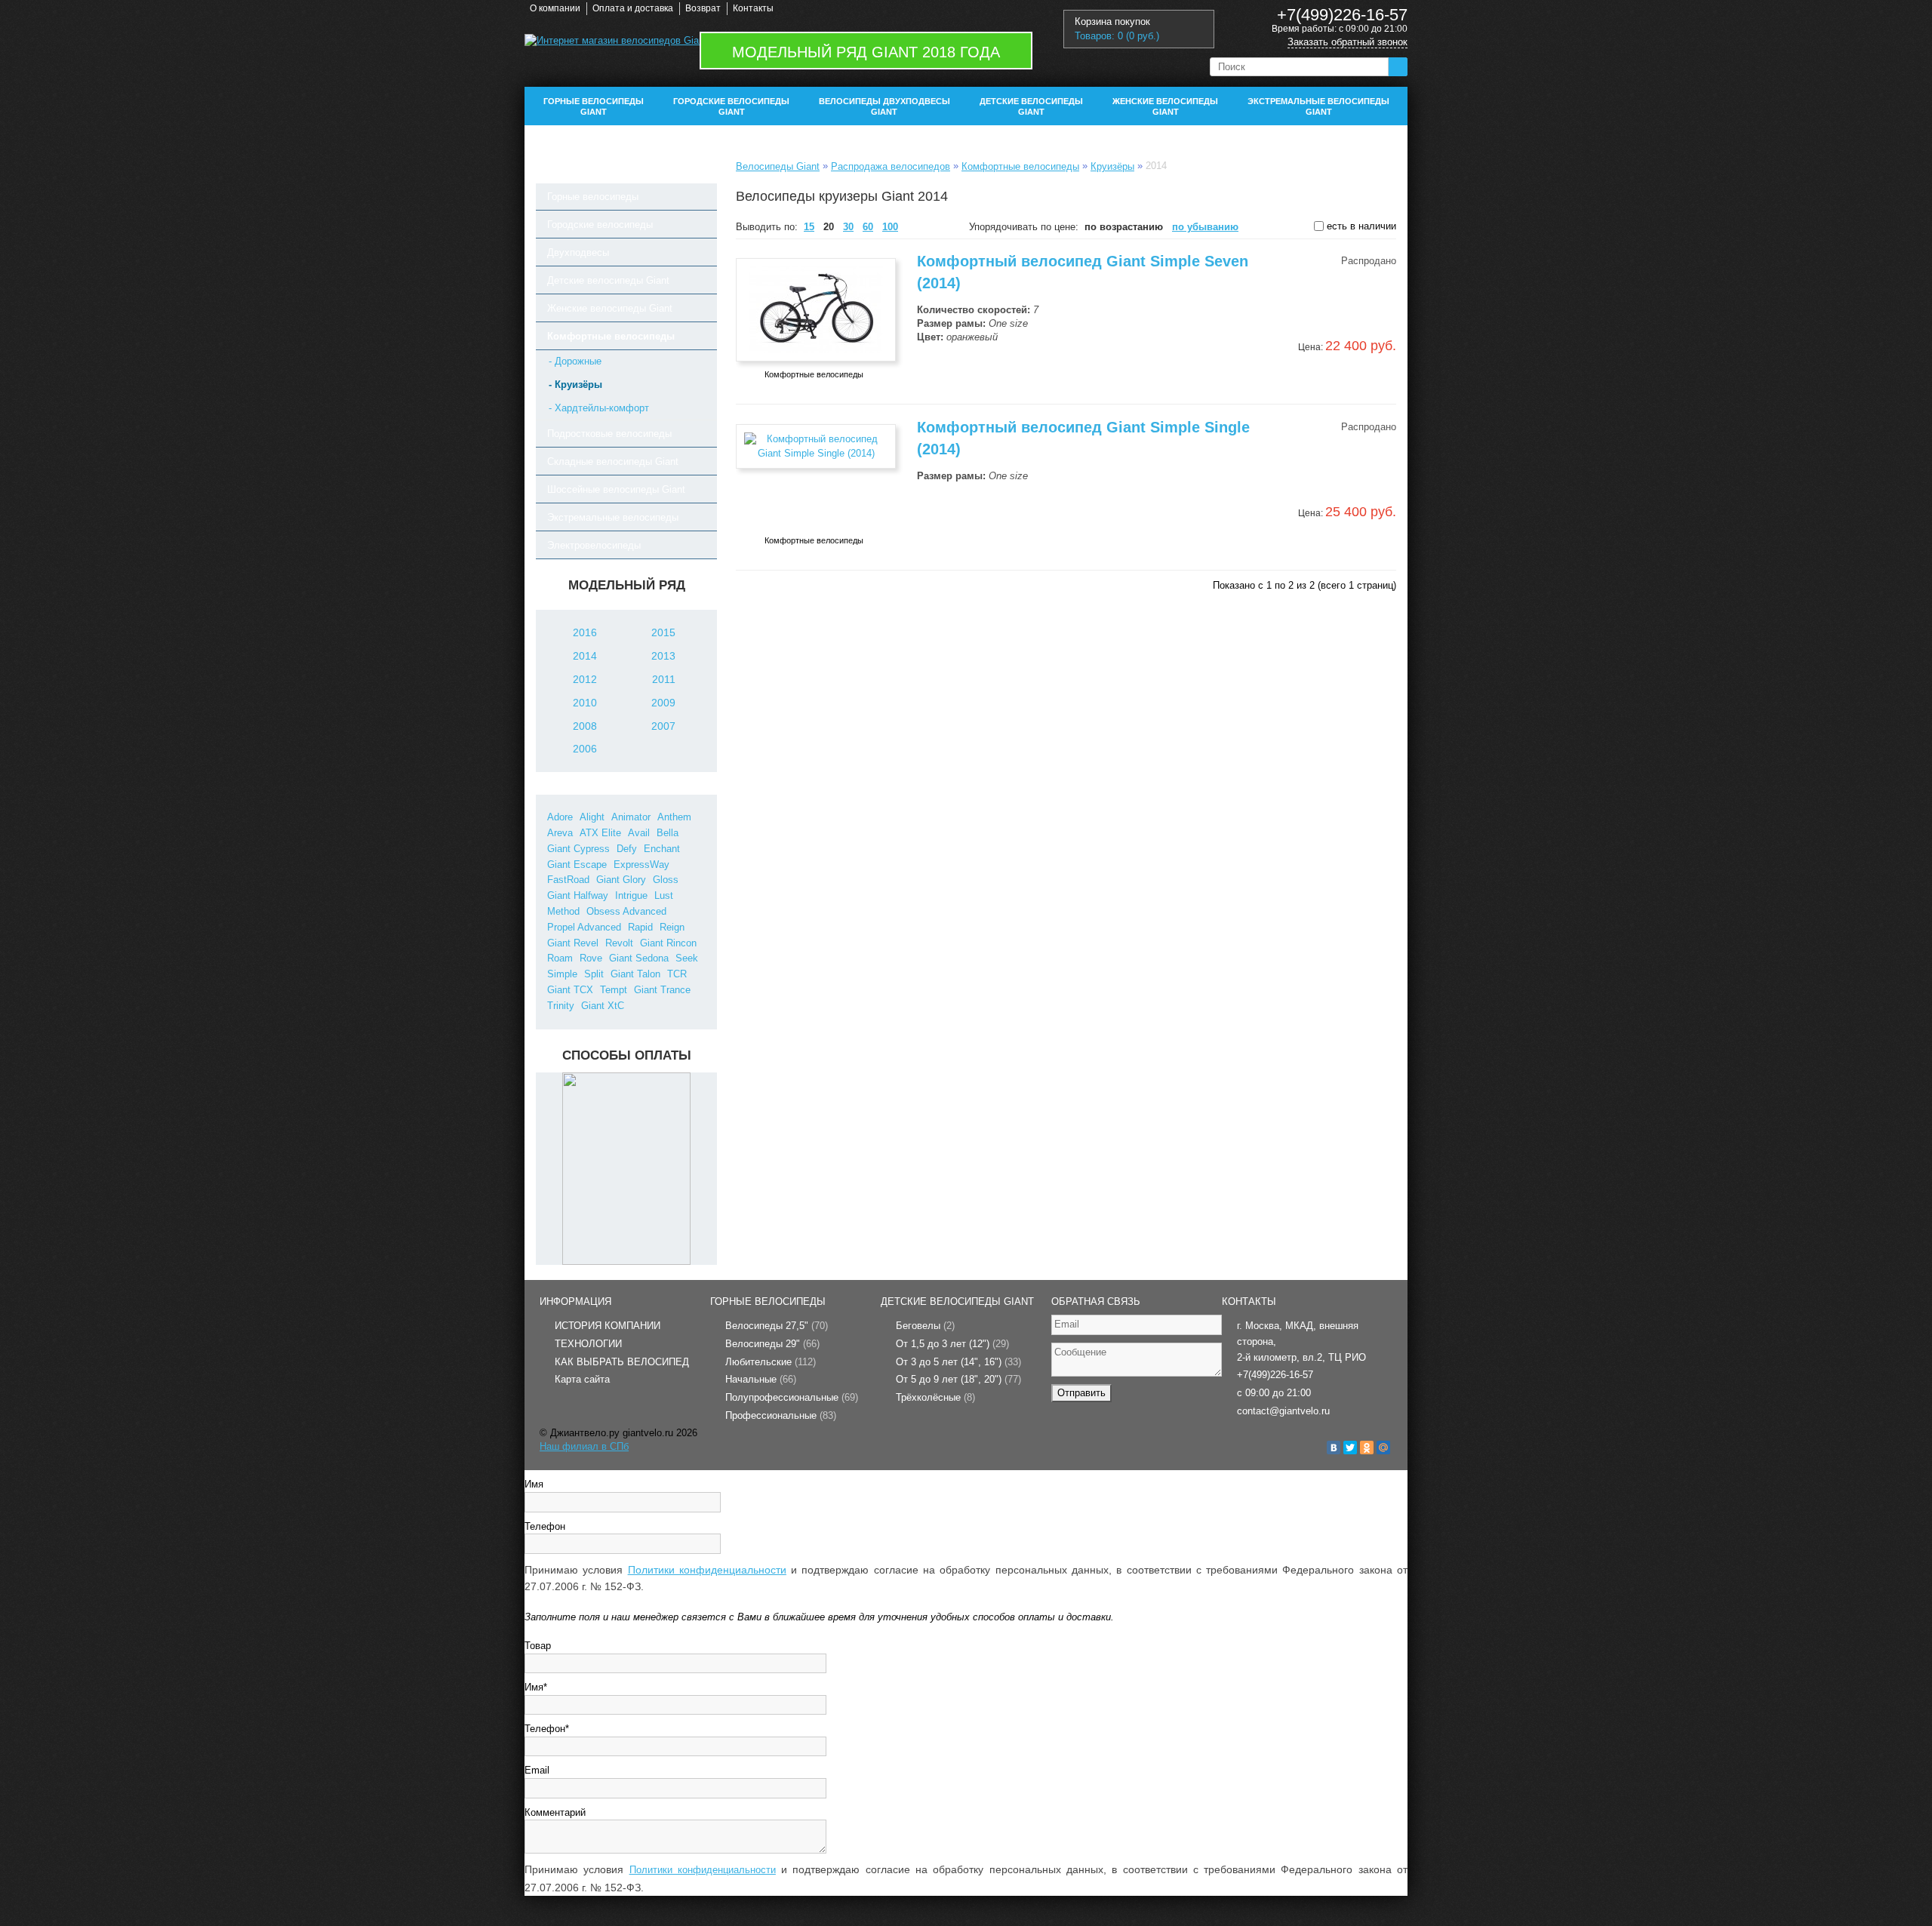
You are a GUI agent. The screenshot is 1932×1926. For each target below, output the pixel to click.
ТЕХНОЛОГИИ (588, 1344)
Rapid (640, 927)
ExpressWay (641, 865)
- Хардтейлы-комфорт (599, 408)
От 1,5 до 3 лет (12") (952, 1344)
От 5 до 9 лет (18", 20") (958, 1379)
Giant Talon (635, 974)
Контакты (753, 8)
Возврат (703, 8)
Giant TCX (570, 990)
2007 (663, 726)
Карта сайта (582, 1379)
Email (537, 1770)
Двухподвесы (578, 252)
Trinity (561, 1006)
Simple (562, 974)
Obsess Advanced (626, 911)
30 (848, 227)
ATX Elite (600, 833)
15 (809, 227)
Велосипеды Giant (778, 166)
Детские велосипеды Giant (1031, 106)
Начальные (761, 1379)
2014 (585, 656)
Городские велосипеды (600, 225)
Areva (560, 833)
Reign (672, 927)
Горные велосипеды (593, 197)
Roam (560, 958)
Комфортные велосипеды (611, 336)
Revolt (619, 943)
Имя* (536, 1687)
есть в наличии (1360, 226)
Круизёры (1112, 166)
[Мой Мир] (1383, 1448)
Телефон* (547, 1729)
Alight (592, 817)
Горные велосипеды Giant (594, 106)
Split (594, 974)
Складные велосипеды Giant (613, 462)
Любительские (771, 1362)
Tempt (614, 990)
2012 (585, 679)
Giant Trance (662, 990)
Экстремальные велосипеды (613, 517)
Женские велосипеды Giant (1165, 106)
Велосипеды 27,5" (777, 1326)
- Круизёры (575, 385)
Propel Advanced (584, 927)
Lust (664, 895)
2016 (585, 632)
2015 (663, 632)
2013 (663, 656)
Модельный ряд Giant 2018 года (866, 52)
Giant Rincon (668, 943)
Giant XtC (603, 1006)
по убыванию (1205, 227)
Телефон (545, 1526)
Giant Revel (573, 943)
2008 (585, 726)
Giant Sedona (639, 958)
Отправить (1081, 1393)
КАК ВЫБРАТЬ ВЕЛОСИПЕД (622, 1362)
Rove (591, 958)
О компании (555, 8)
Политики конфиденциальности (707, 1570)
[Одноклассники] (1367, 1448)
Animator (631, 817)
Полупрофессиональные (792, 1397)
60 (868, 227)
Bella (668, 833)
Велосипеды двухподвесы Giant (884, 106)
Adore (560, 817)
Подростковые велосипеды (609, 434)
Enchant (662, 849)
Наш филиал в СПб (584, 1446)
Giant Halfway (578, 895)
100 (890, 227)
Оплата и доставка (633, 8)
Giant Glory (621, 880)
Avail (639, 833)
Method (563, 911)
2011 (664, 679)
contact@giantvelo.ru (1283, 1411)
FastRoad (568, 880)
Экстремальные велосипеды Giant (1318, 106)
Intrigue (631, 895)
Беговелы (925, 1326)
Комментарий (555, 1812)
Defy (627, 849)
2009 (663, 703)
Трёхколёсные (935, 1397)
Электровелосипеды (594, 545)
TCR (677, 974)
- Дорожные (575, 361)
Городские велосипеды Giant (731, 106)
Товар (538, 1646)
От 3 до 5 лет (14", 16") (958, 1362)
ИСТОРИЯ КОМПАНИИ (608, 1326)
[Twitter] (1350, 1448)
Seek (687, 958)
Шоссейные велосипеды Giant (616, 489)
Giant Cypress (578, 849)
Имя (534, 1484)
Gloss (666, 880)
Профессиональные (781, 1415)
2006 (585, 749)
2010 (585, 703)
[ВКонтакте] (1334, 1448)
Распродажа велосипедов (891, 166)
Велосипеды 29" (772, 1344)
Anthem (674, 817)
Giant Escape (577, 865)
